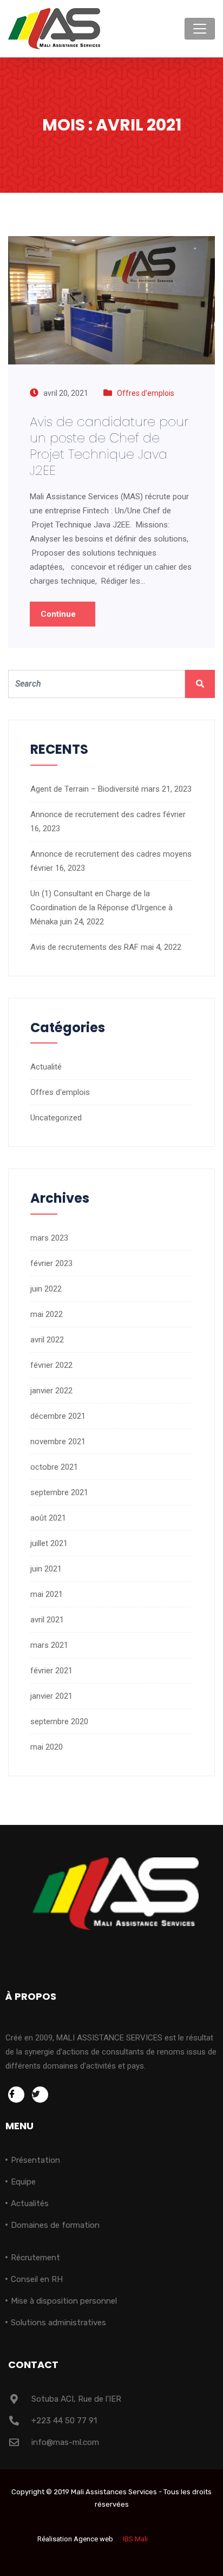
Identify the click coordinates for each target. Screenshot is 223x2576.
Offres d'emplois (146, 393)
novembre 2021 (58, 1442)
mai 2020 (47, 1747)
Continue (59, 614)
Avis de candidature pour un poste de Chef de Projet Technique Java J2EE (109, 446)
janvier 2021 (51, 1696)
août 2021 (48, 1518)
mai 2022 (47, 1314)
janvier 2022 (51, 1391)
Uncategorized (56, 1118)
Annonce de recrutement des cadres (96, 814)
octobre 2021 (54, 1467)
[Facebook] (16, 2095)
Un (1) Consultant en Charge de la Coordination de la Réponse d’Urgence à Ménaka (101, 908)
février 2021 (51, 1671)
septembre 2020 (59, 1721)
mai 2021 (47, 1594)
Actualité (46, 1067)
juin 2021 (46, 1569)
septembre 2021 (59, 1492)
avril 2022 (47, 1340)
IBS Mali (135, 2539)
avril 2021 (47, 1620)
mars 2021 (49, 1645)
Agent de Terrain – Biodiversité (85, 789)
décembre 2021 (58, 1416)
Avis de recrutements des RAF (84, 947)
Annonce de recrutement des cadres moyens (111, 854)
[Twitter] (40, 2095)
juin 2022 (46, 1289)
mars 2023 (49, 1238)
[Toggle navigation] (200, 29)
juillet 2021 (49, 1543)
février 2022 (51, 1365)
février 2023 (51, 1263)
